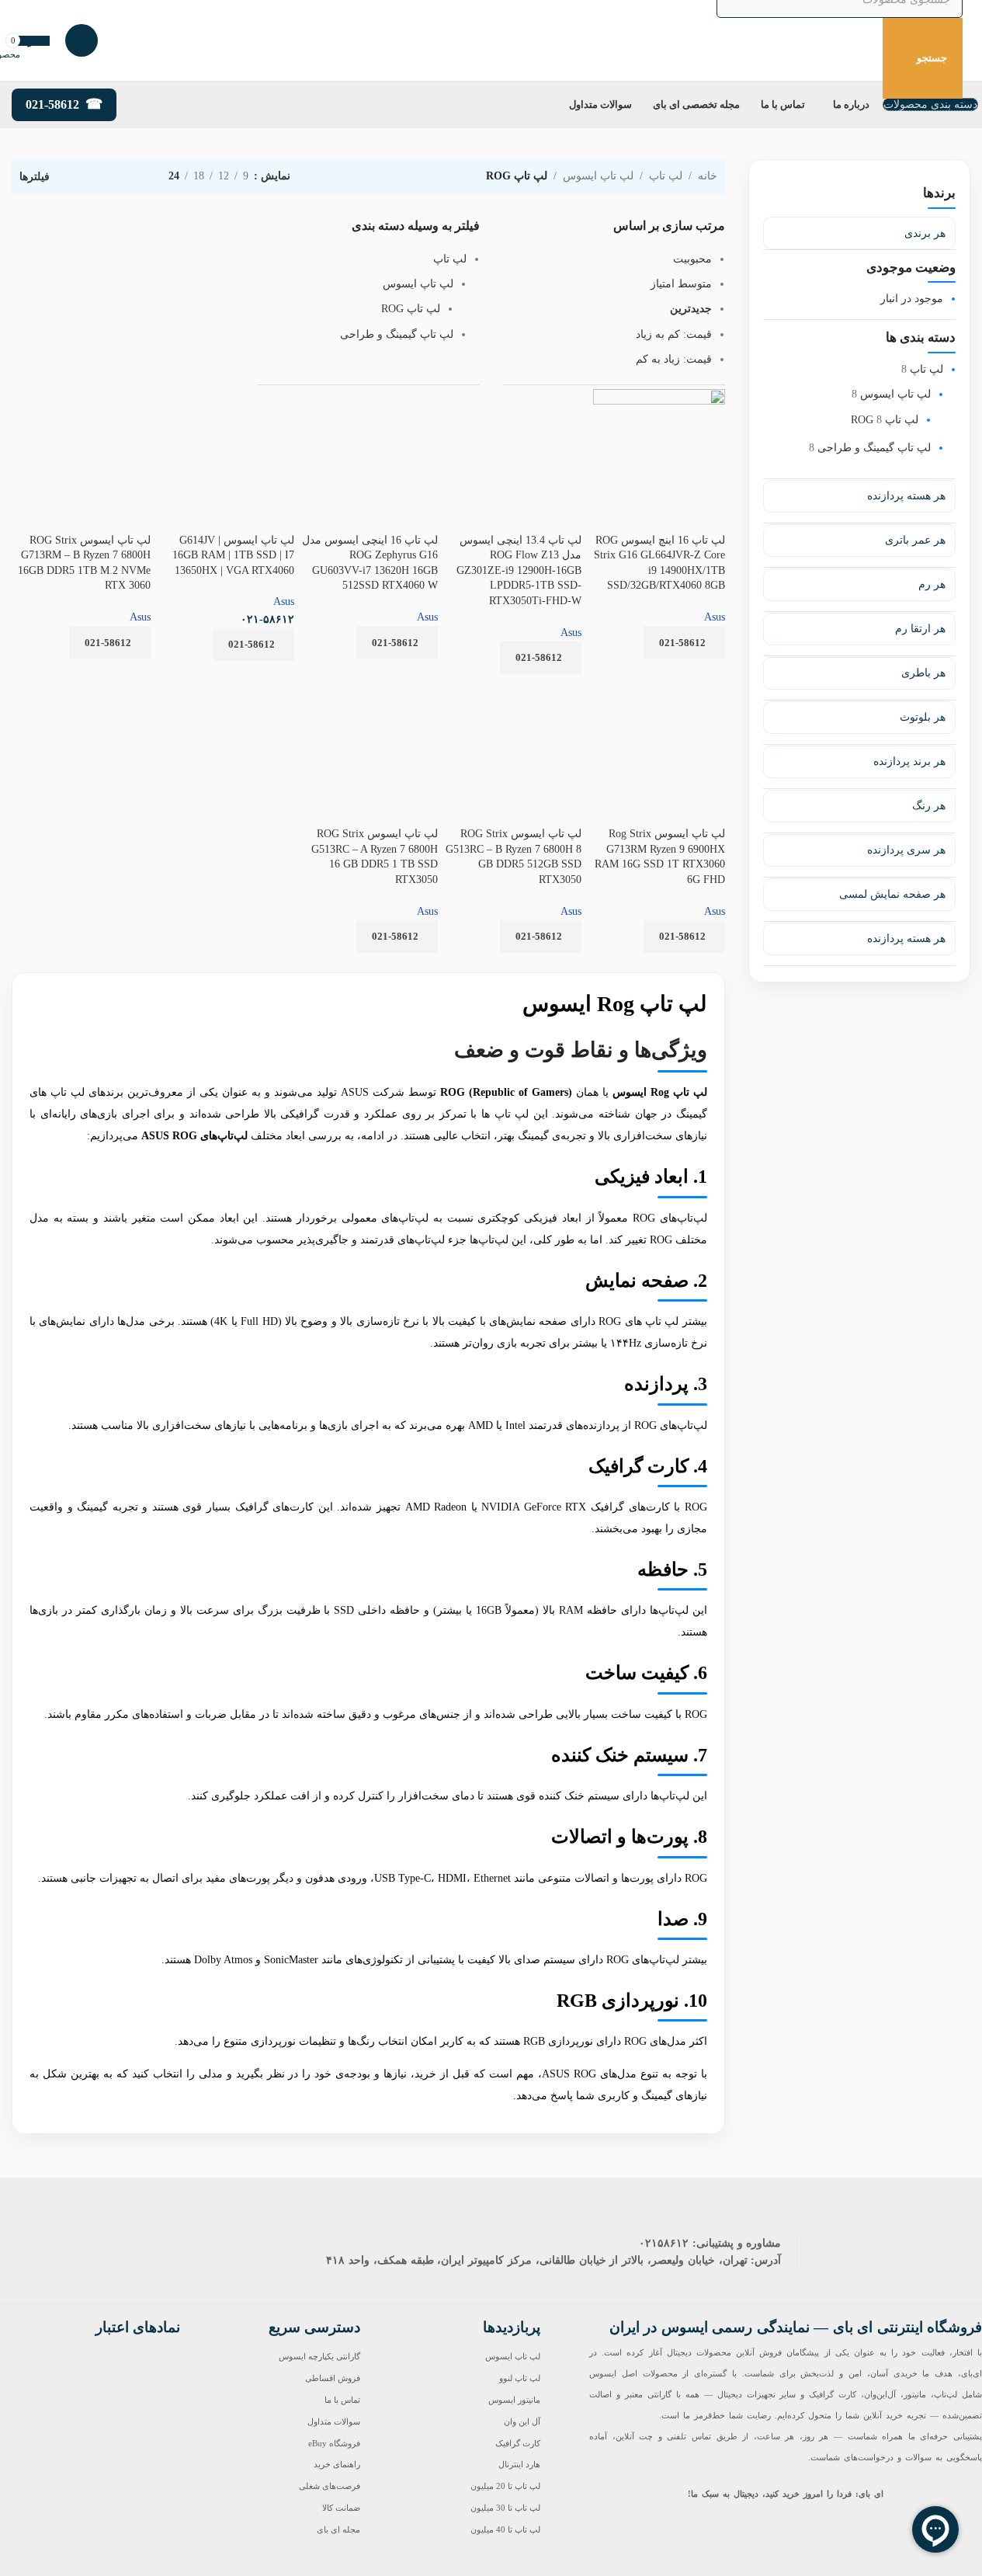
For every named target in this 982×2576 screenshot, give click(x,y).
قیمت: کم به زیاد (674, 334)
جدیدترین (691, 309)
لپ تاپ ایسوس (895, 395)
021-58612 (52, 104)
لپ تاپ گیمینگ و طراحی (874, 448)
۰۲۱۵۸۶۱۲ (664, 2243)
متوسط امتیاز (681, 284)
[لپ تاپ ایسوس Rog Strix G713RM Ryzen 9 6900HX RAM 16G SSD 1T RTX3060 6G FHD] (656, 697)
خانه (708, 176)
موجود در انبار (912, 299)
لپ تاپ (926, 369)
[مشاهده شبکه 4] (83, 177)
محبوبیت (692, 259)
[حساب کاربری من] (82, 40)
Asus (427, 617)
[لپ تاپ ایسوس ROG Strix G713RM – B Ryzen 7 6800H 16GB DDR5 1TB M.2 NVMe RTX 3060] (81, 403)
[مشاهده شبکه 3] (108, 177)
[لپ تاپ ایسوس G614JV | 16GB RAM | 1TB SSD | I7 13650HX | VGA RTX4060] (225, 412)
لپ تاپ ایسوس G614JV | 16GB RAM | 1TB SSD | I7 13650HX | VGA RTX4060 (233, 555)
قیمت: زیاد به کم (674, 359)
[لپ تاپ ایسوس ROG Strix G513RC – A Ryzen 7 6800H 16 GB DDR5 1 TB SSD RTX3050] (368, 697)
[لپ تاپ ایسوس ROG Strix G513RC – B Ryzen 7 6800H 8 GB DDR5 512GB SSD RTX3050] (512, 697)
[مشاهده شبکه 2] (132, 177)
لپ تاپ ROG (885, 420)
